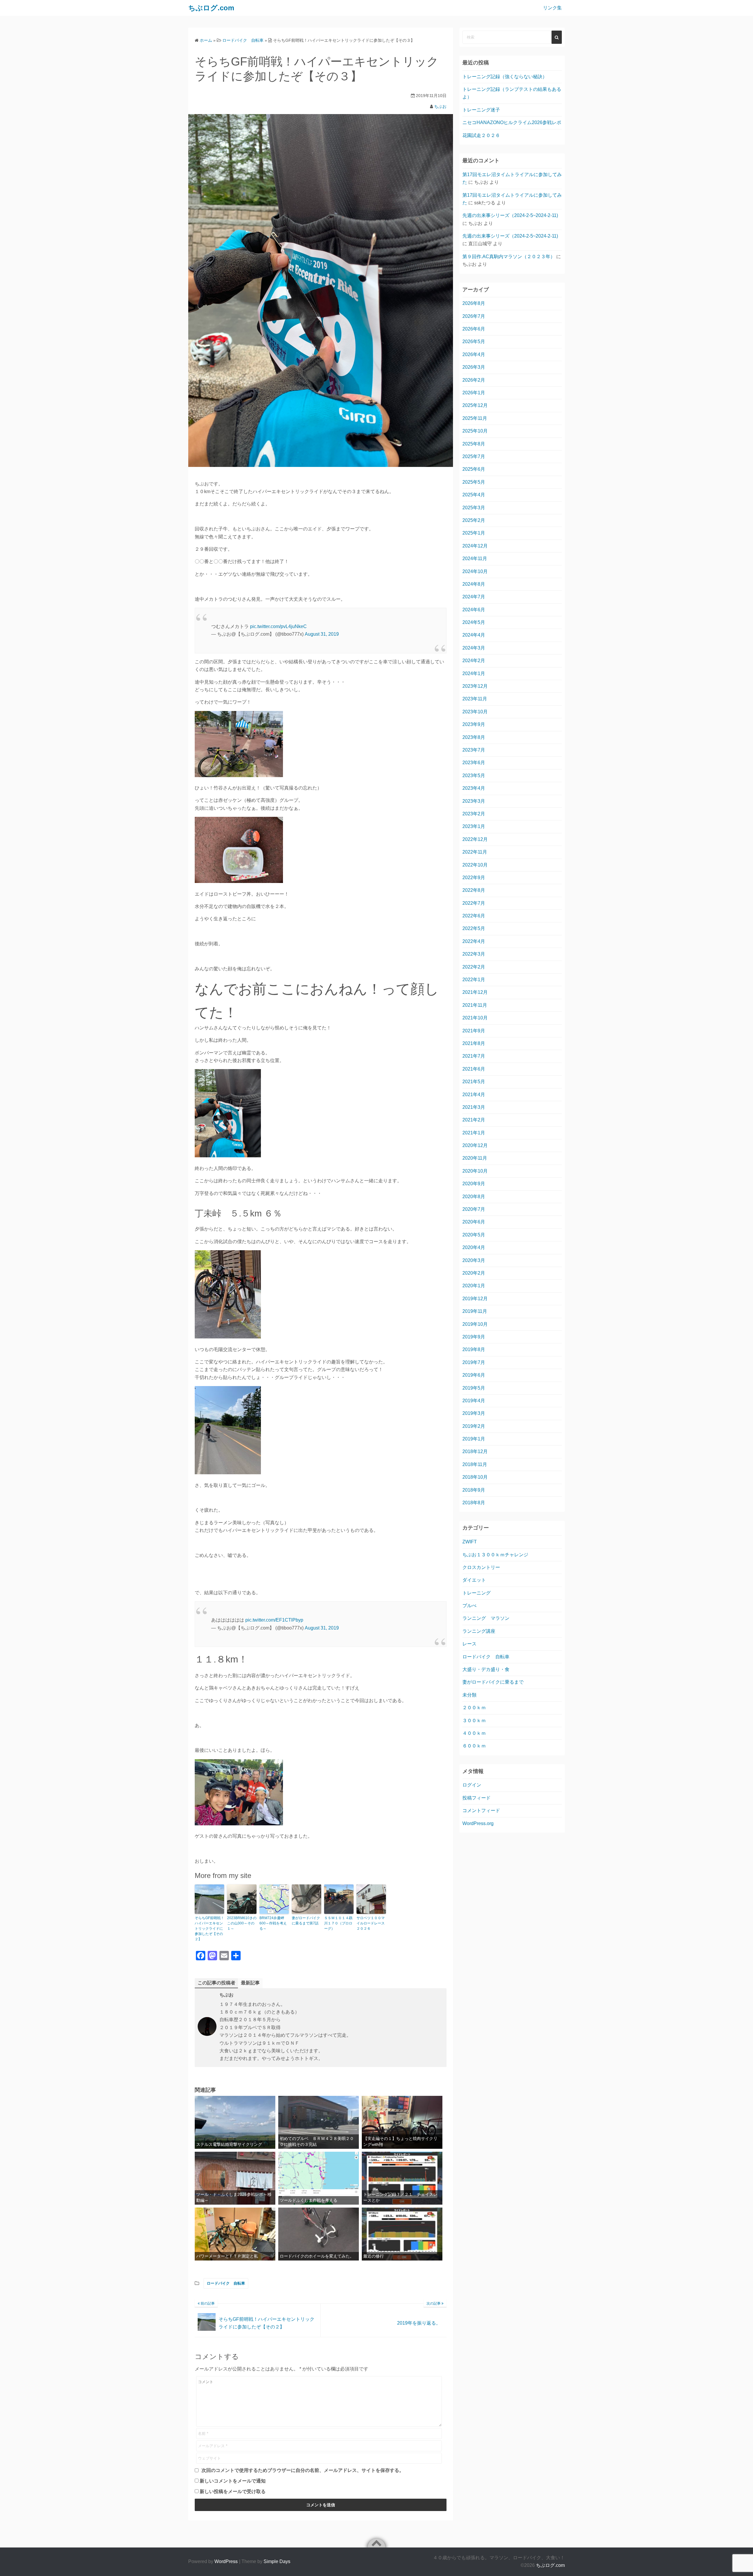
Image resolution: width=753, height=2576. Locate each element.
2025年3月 (474, 508)
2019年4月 (474, 1401)
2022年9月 (474, 878)
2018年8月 (474, 1503)
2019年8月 (474, 1349)
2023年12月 (475, 686)
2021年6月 (474, 1069)
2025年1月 (474, 533)
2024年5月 (474, 622)
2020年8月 (474, 1197)
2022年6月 (474, 916)
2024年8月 (474, 584)
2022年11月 (475, 852)
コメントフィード (481, 1810)
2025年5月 (474, 482)
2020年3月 (474, 1260)
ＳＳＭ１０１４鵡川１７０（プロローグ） (338, 1923)
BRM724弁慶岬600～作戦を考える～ (273, 1923)
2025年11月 (475, 418)
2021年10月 (475, 1018)
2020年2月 (474, 1273)
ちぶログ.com (550, 2565)
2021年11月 (475, 1005)
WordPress (226, 2561)
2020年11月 (475, 1158)
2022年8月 (474, 890)
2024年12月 (475, 546)
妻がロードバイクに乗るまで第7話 (306, 1921)
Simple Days (277, 2561)
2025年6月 (474, 469)
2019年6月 (474, 1375)
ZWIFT (470, 1542)
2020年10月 (475, 1171)
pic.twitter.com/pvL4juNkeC (278, 626)
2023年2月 (474, 814)
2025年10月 (475, 431)
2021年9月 (474, 1031)
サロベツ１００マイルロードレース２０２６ (371, 1923)
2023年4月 (474, 788)
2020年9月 (474, 1184)
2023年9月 (474, 724)
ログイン (472, 1785)
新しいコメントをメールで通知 (233, 2481)
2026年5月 (474, 342)
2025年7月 (474, 456)
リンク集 (552, 8)
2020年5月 (474, 1235)
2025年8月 (474, 444)
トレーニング (477, 1593)
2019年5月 (474, 1388)
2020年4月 (474, 1247)
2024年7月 (474, 597)
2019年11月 (475, 1311)
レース (469, 1644)
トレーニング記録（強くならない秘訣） (505, 77)
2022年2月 (474, 967)
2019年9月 (474, 1337)
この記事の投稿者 (216, 1983)
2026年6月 (474, 329)
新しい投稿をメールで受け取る (233, 2491)
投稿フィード (477, 1798)
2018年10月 (475, 1477)
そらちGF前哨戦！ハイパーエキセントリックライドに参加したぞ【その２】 (209, 1929)
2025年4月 (474, 495)
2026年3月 (474, 367)
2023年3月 (474, 801)
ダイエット (474, 1580)
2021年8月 (474, 1043)
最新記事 (250, 1983)
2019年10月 (475, 1324)
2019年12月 (475, 1299)
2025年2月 (474, 520)
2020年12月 (475, 1145)
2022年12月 (475, 839)
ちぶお (440, 106)
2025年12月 (475, 405)
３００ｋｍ (474, 1721)
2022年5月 (474, 928)
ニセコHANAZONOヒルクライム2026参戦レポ (512, 122)
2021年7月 (474, 1056)
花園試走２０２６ (481, 135)
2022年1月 (474, 980)
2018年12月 (475, 1451)
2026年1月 (474, 393)
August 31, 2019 (322, 634)
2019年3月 (474, 1413)
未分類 (469, 1695)
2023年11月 (475, 699)
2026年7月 (474, 316)
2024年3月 (474, 648)
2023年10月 (475, 712)
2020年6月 (474, 1222)
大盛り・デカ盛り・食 (486, 1669)
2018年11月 (475, 1464)
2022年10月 (475, 865)
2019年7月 (474, 1362)
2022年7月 (474, 903)
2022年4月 (474, 941)
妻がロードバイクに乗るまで (493, 1682)
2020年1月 (474, 1286)
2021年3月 (474, 1107)
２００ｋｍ (474, 1708)
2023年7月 (474, 750)
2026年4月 (474, 354)
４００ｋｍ (474, 1733)
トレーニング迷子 (481, 110)
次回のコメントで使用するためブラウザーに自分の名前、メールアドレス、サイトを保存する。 (303, 2470)
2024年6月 (474, 610)
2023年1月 (474, 826)
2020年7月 (474, 1209)
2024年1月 (474, 673)
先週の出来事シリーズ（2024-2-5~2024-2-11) (510, 215)
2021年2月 (474, 1120)
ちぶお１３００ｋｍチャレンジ (495, 1555)
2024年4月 (474, 635)
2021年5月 (474, 1082)
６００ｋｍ (474, 1746)
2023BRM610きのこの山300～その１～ (242, 1923)
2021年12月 (475, 992)
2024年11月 (475, 559)
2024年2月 (474, 661)
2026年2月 (474, 380)
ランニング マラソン (486, 1618)
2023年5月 (474, 776)
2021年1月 (474, 1133)
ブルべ (469, 1606)
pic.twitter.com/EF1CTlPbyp (274, 1620)
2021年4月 (474, 1095)
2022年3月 (474, 954)
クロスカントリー (481, 1567)
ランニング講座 (479, 1631)
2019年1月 (474, 1439)
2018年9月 (474, 1490)
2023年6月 (474, 763)
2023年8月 (474, 737)
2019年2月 (474, 1426)
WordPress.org (478, 1823)
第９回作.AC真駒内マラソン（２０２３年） (509, 257)
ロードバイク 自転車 (226, 2283)
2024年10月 (475, 571)
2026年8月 (474, 303)
